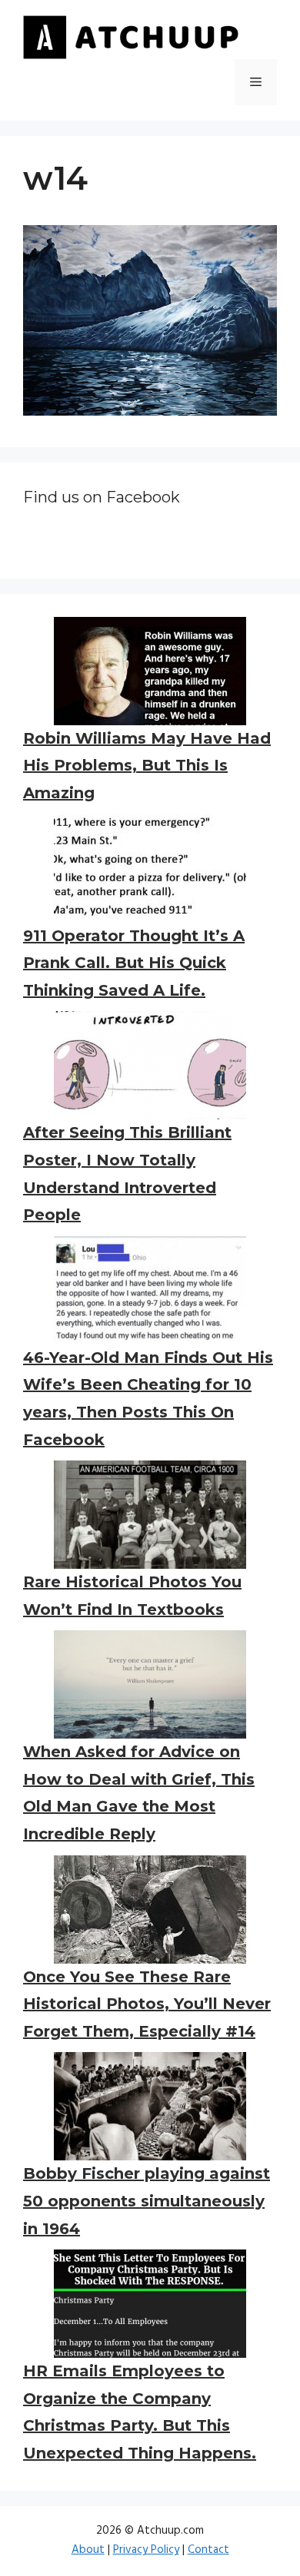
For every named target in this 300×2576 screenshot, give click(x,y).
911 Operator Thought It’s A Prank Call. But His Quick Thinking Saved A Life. (134, 963)
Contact (208, 2550)
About (88, 2550)
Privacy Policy (146, 2550)
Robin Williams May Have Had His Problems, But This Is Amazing (147, 766)
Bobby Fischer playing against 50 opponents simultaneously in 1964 (147, 2201)
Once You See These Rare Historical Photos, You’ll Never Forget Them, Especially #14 (147, 2004)
